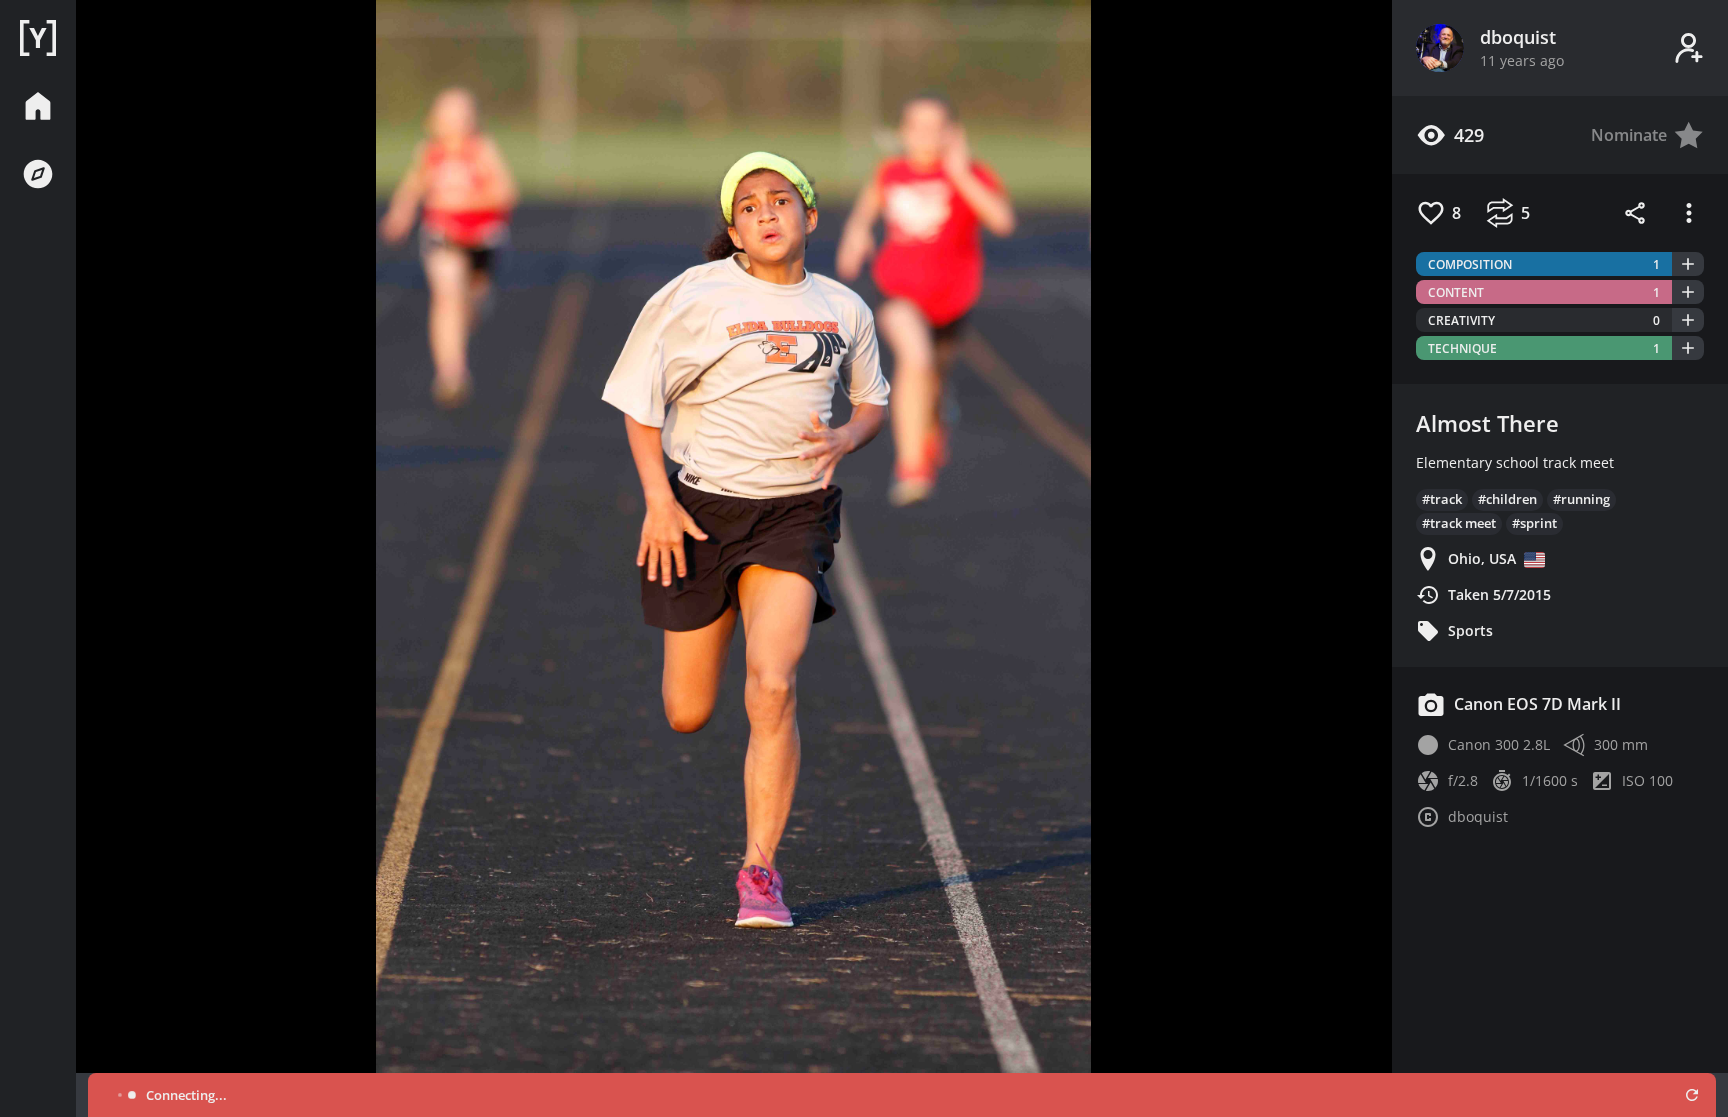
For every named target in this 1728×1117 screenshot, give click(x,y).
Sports (1470, 630)
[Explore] (38, 174)
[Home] (38, 38)
